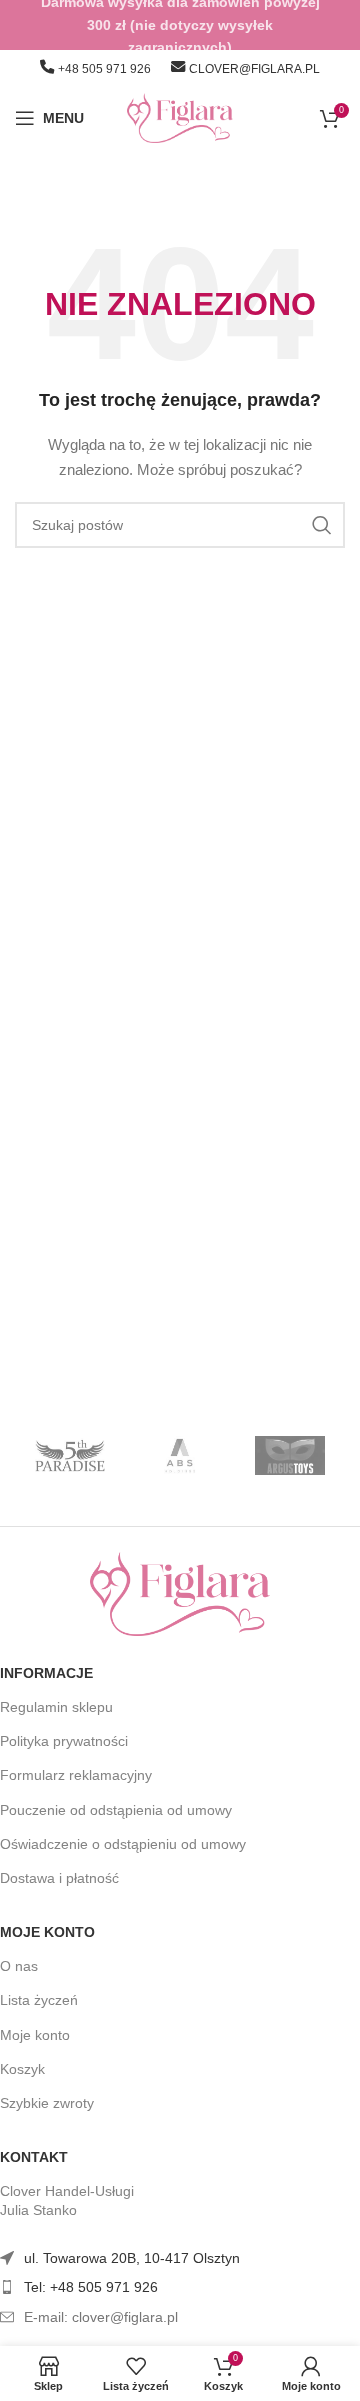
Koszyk (22, 2069)
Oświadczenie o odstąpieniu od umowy (123, 1844)
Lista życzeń (39, 2000)
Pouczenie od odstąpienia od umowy (116, 1810)
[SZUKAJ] (322, 525)
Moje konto (47, 1932)
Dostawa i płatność (59, 1878)
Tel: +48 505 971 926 (91, 2287)
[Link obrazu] (180, 1592)
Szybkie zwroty (47, 2103)
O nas (19, 1966)
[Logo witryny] (180, 117)
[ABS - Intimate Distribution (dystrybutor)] (180, 1456)
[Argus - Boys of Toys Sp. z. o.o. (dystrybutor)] (290, 1456)
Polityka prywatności (64, 1741)
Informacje (46, 1673)
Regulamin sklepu (56, 1707)
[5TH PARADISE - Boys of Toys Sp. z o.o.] (70, 1456)
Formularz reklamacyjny (76, 1775)
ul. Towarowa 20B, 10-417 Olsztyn (132, 2258)
